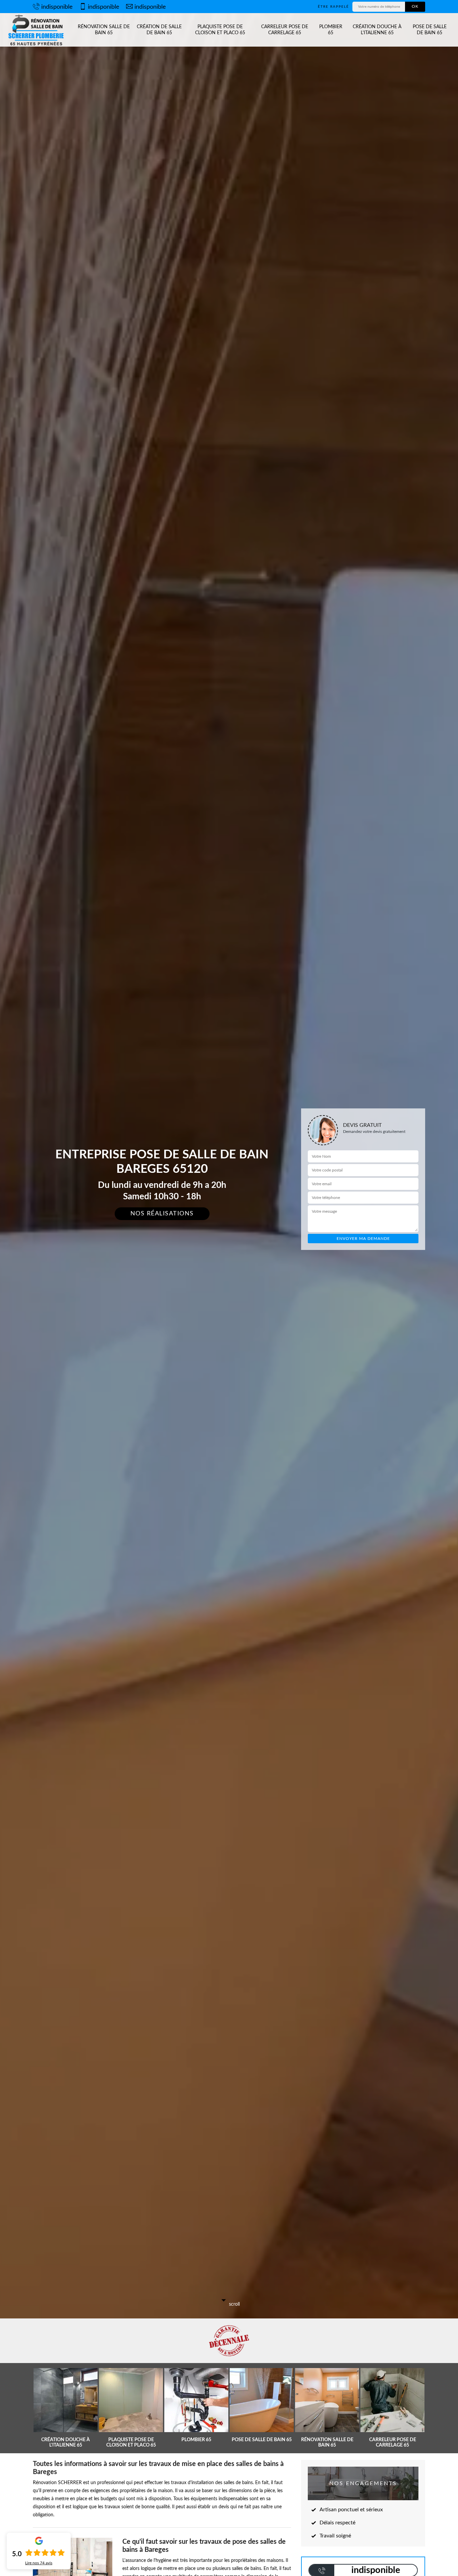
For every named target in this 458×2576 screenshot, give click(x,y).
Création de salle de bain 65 (159, 30)
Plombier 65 (331, 30)
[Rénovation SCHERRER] (37, 30)
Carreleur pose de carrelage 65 (285, 30)
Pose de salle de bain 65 (430, 30)
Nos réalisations (162, 1214)
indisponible (57, 7)
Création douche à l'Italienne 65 (377, 30)
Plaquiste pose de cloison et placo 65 (220, 30)
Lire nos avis (39, 2563)
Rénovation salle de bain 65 (104, 30)
